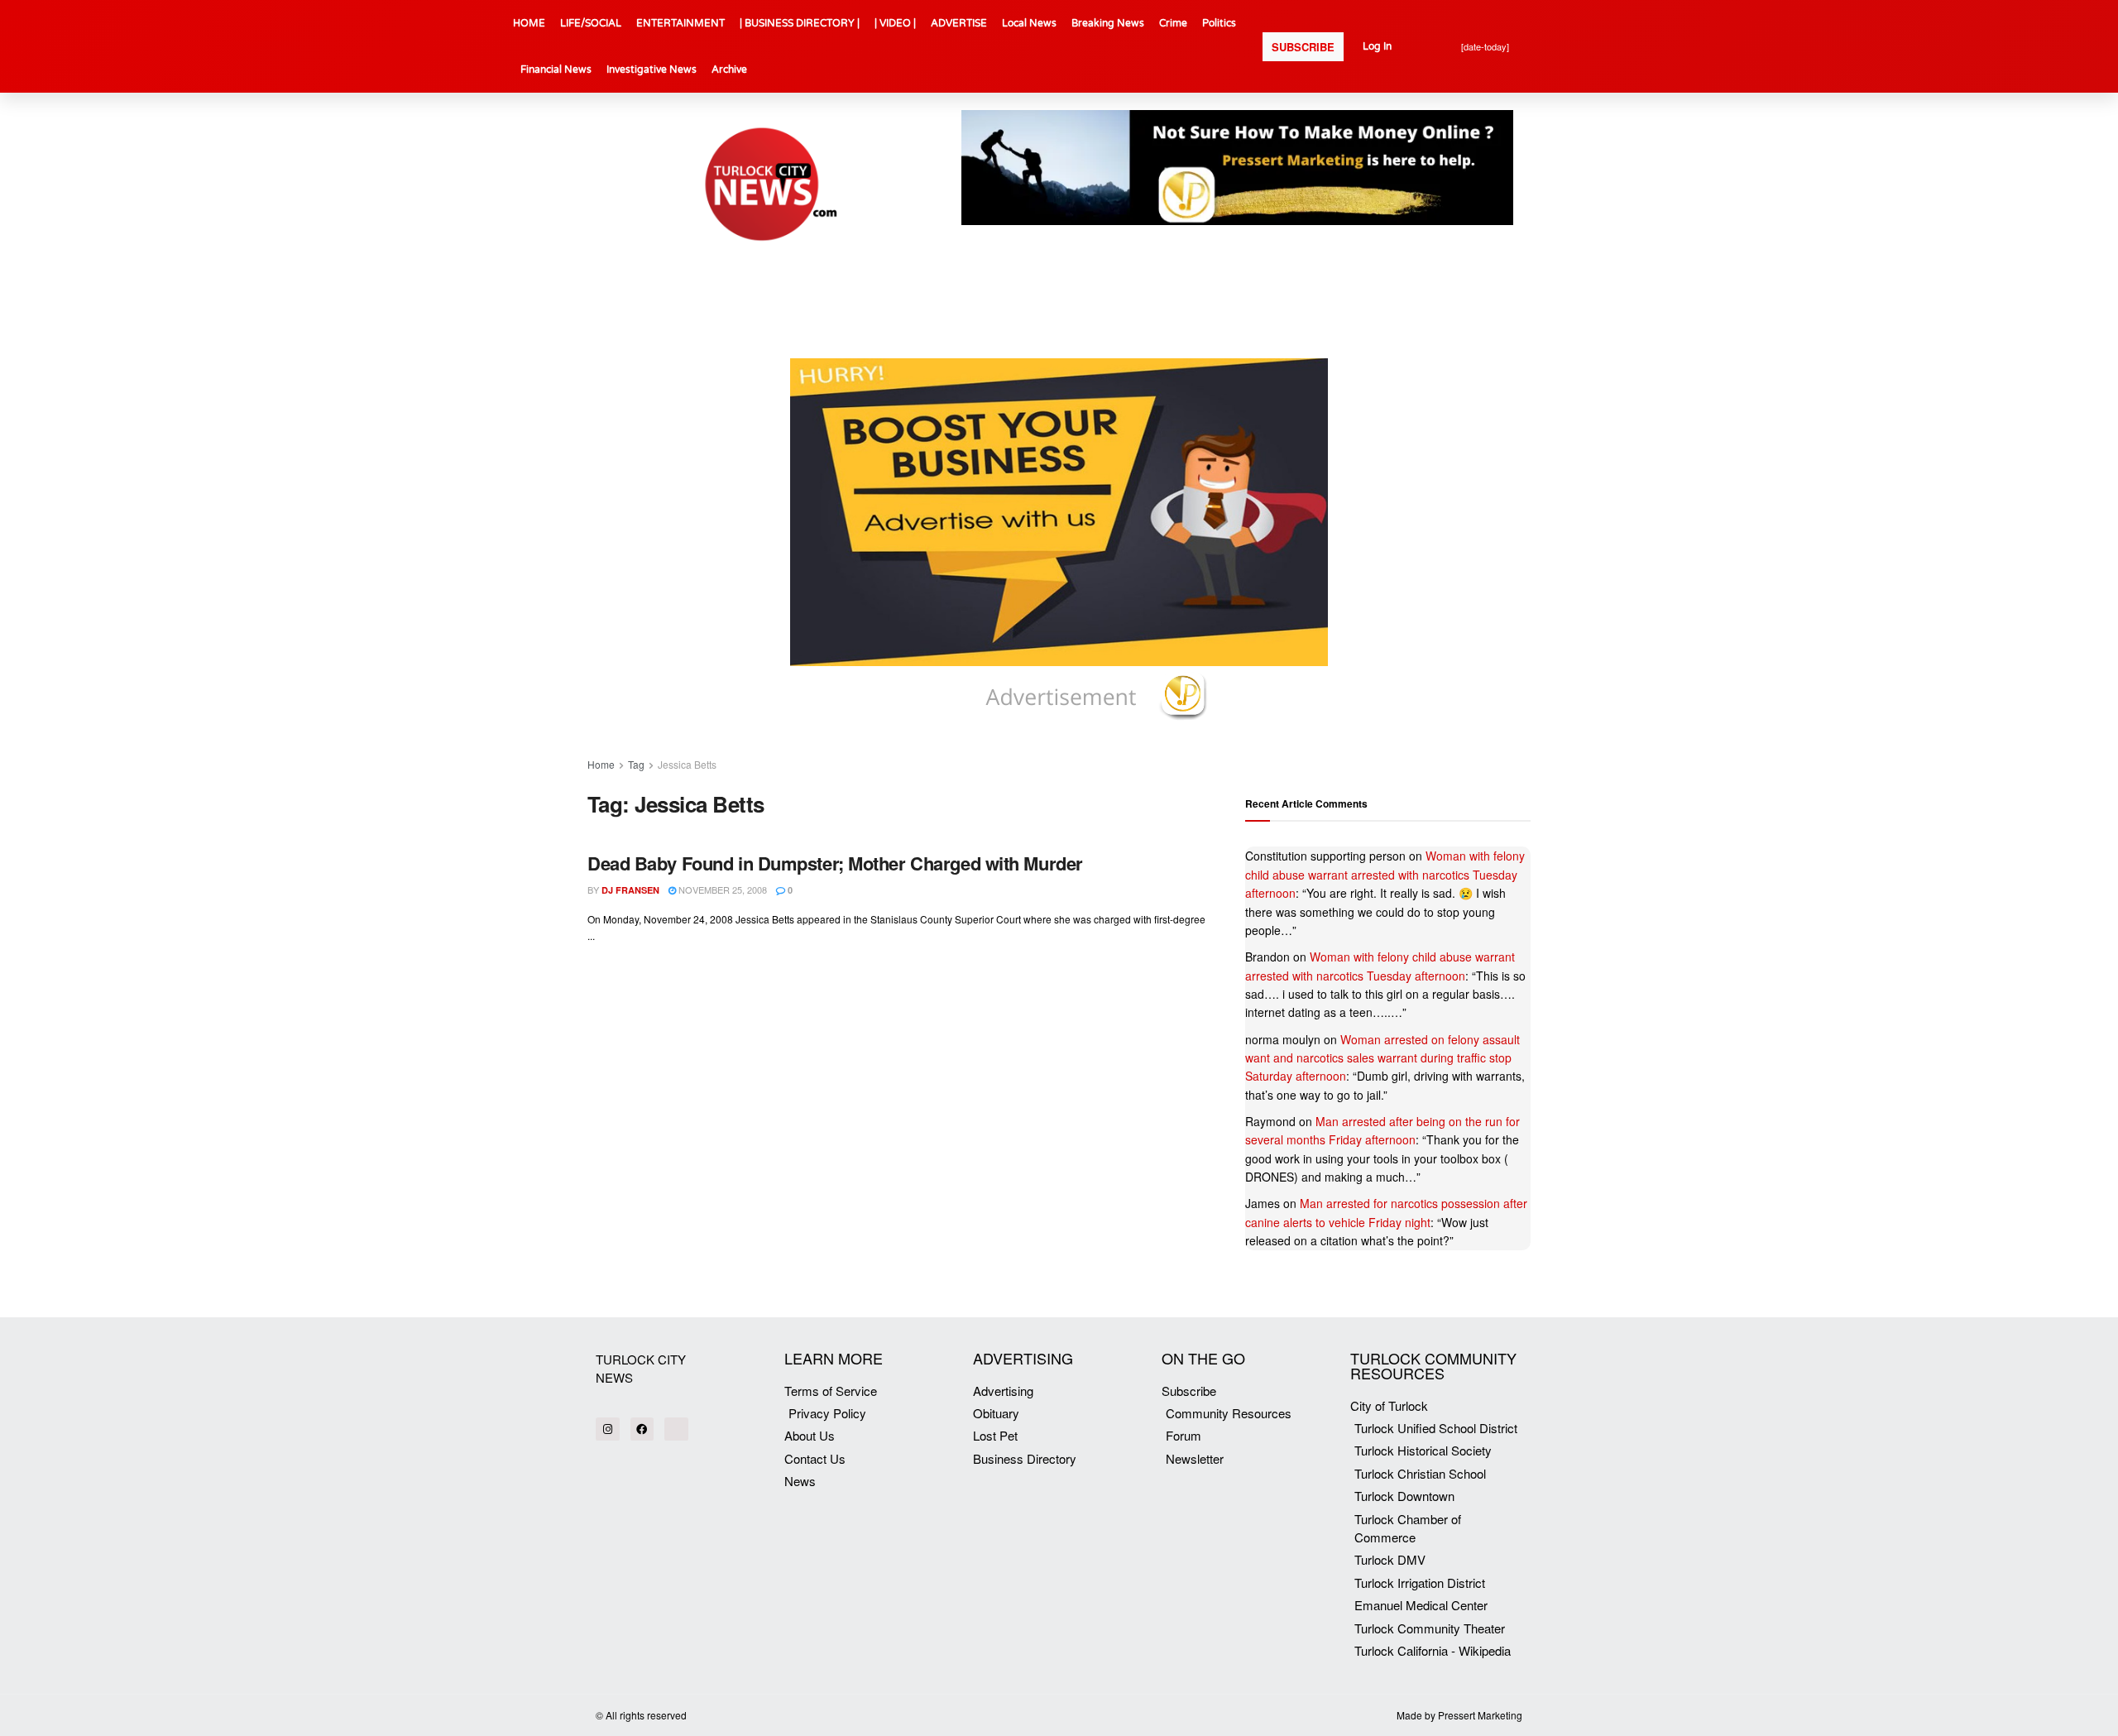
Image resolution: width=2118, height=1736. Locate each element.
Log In (1377, 46)
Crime (1173, 23)
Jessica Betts (687, 764)
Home (601, 764)
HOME (529, 23)
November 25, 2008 (721, 890)
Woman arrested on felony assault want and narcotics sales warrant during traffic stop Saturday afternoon (1382, 1058)
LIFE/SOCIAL (591, 23)
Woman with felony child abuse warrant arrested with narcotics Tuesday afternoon (1385, 874)
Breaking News (1108, 23)
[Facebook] (642, 1429)
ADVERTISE (959, 23)
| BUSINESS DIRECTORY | (800, 23)
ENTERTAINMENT (680, 23)
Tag (636, 764)
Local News (1029, 23)
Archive (729, 70)
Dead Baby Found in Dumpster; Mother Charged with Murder (835, 863)
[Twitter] (676, 1429)
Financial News (556, 70)
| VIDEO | (895, 23)
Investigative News (652, 70)
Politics (1219, 23)
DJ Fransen (630, 890)
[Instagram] (608, 1429)
